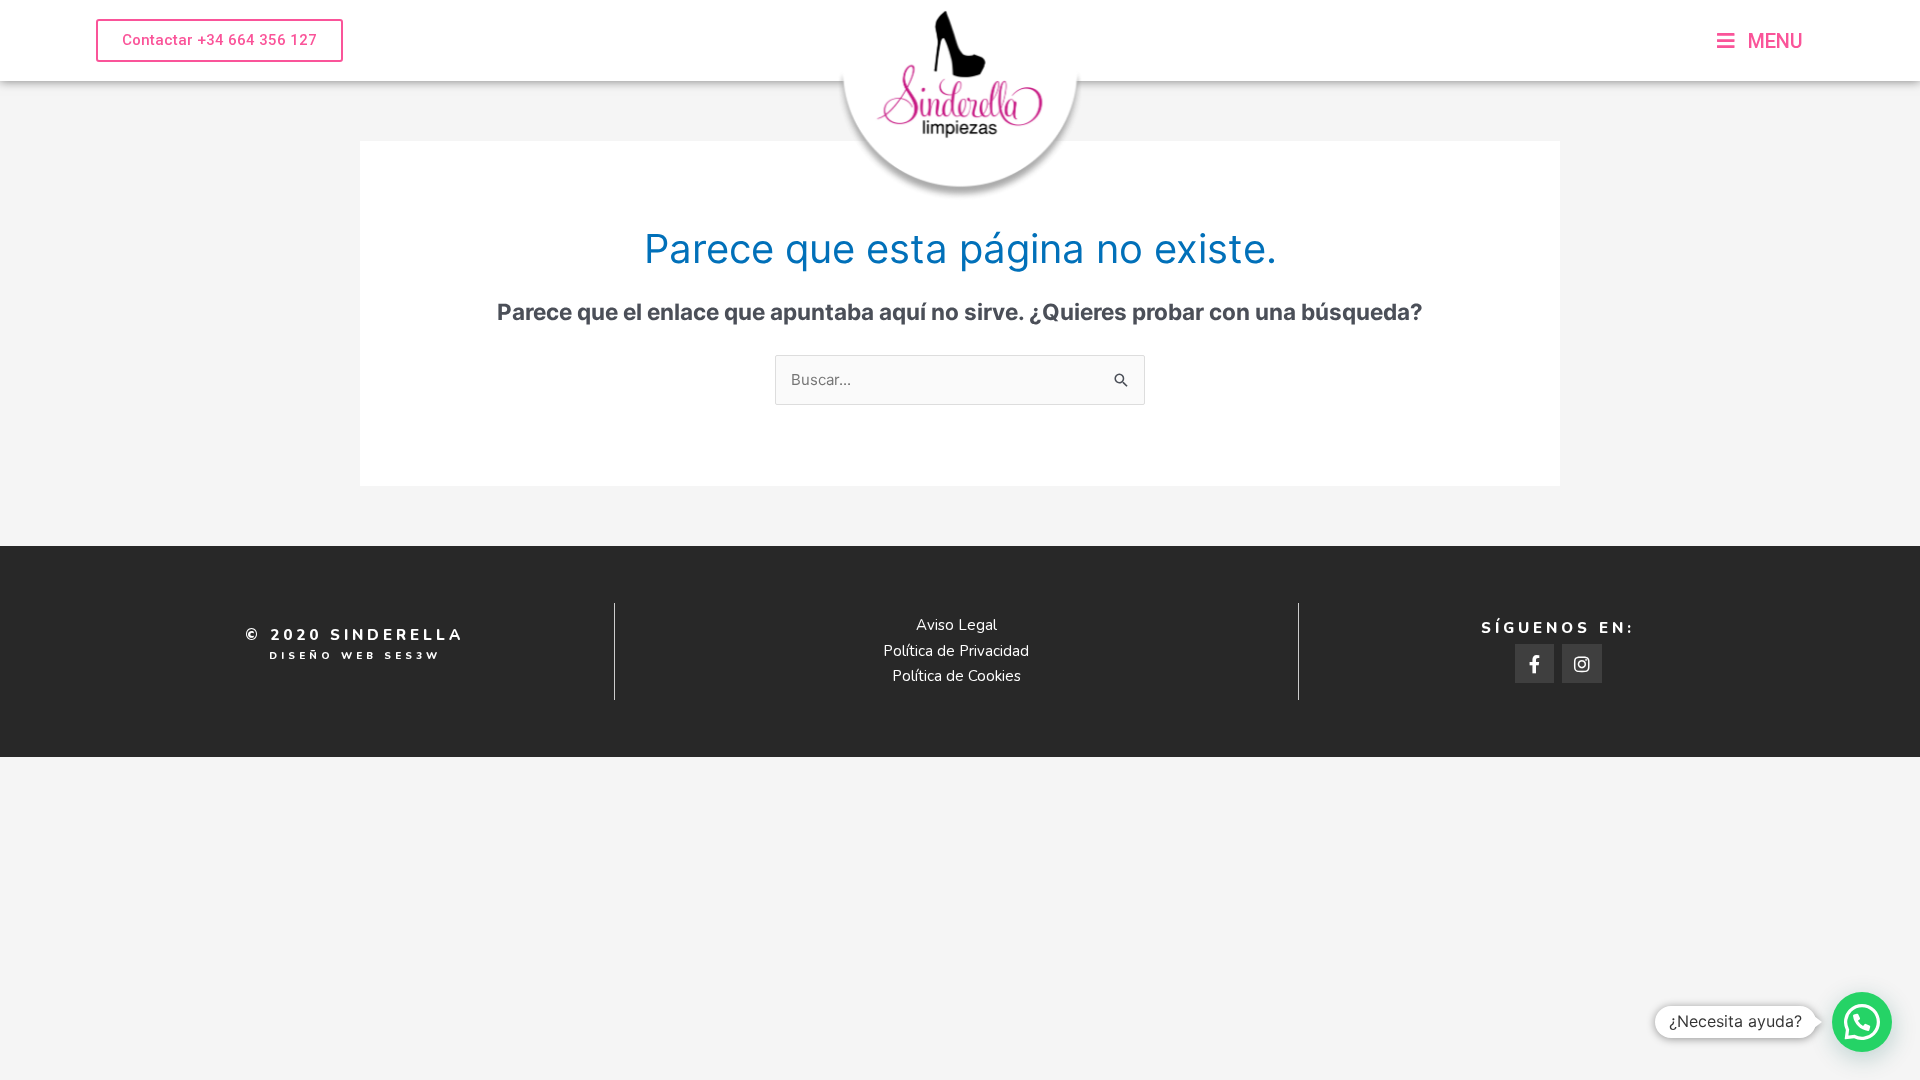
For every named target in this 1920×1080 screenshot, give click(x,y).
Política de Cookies (956, 676)
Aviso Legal (956, 625)
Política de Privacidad (956, 651)
